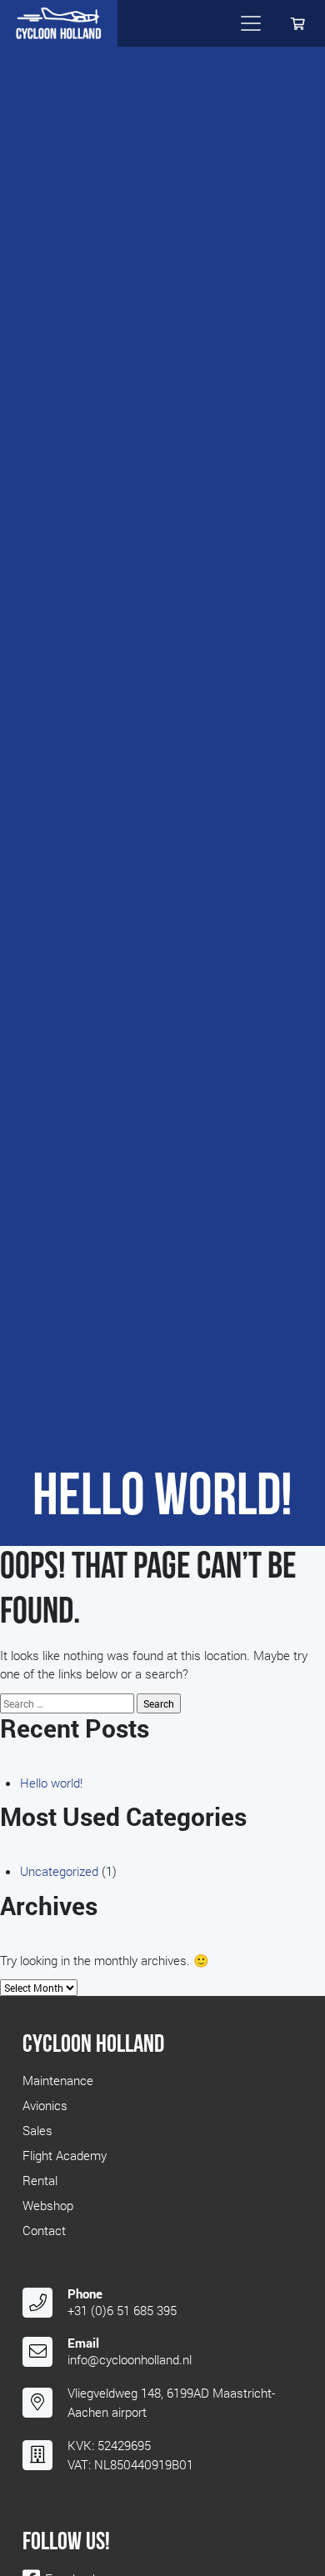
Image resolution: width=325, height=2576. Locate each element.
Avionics (45, 2105)
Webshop (48, 2205)
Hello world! (51, 1783)
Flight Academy (65, 2155)
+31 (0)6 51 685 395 (122, 2310)
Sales (37, 2130)
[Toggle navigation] (251, 23)
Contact (44, 2230)
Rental (40, 2180)
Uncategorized (59, 1871)
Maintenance (58, 2080)
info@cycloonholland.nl (130, 2359)
